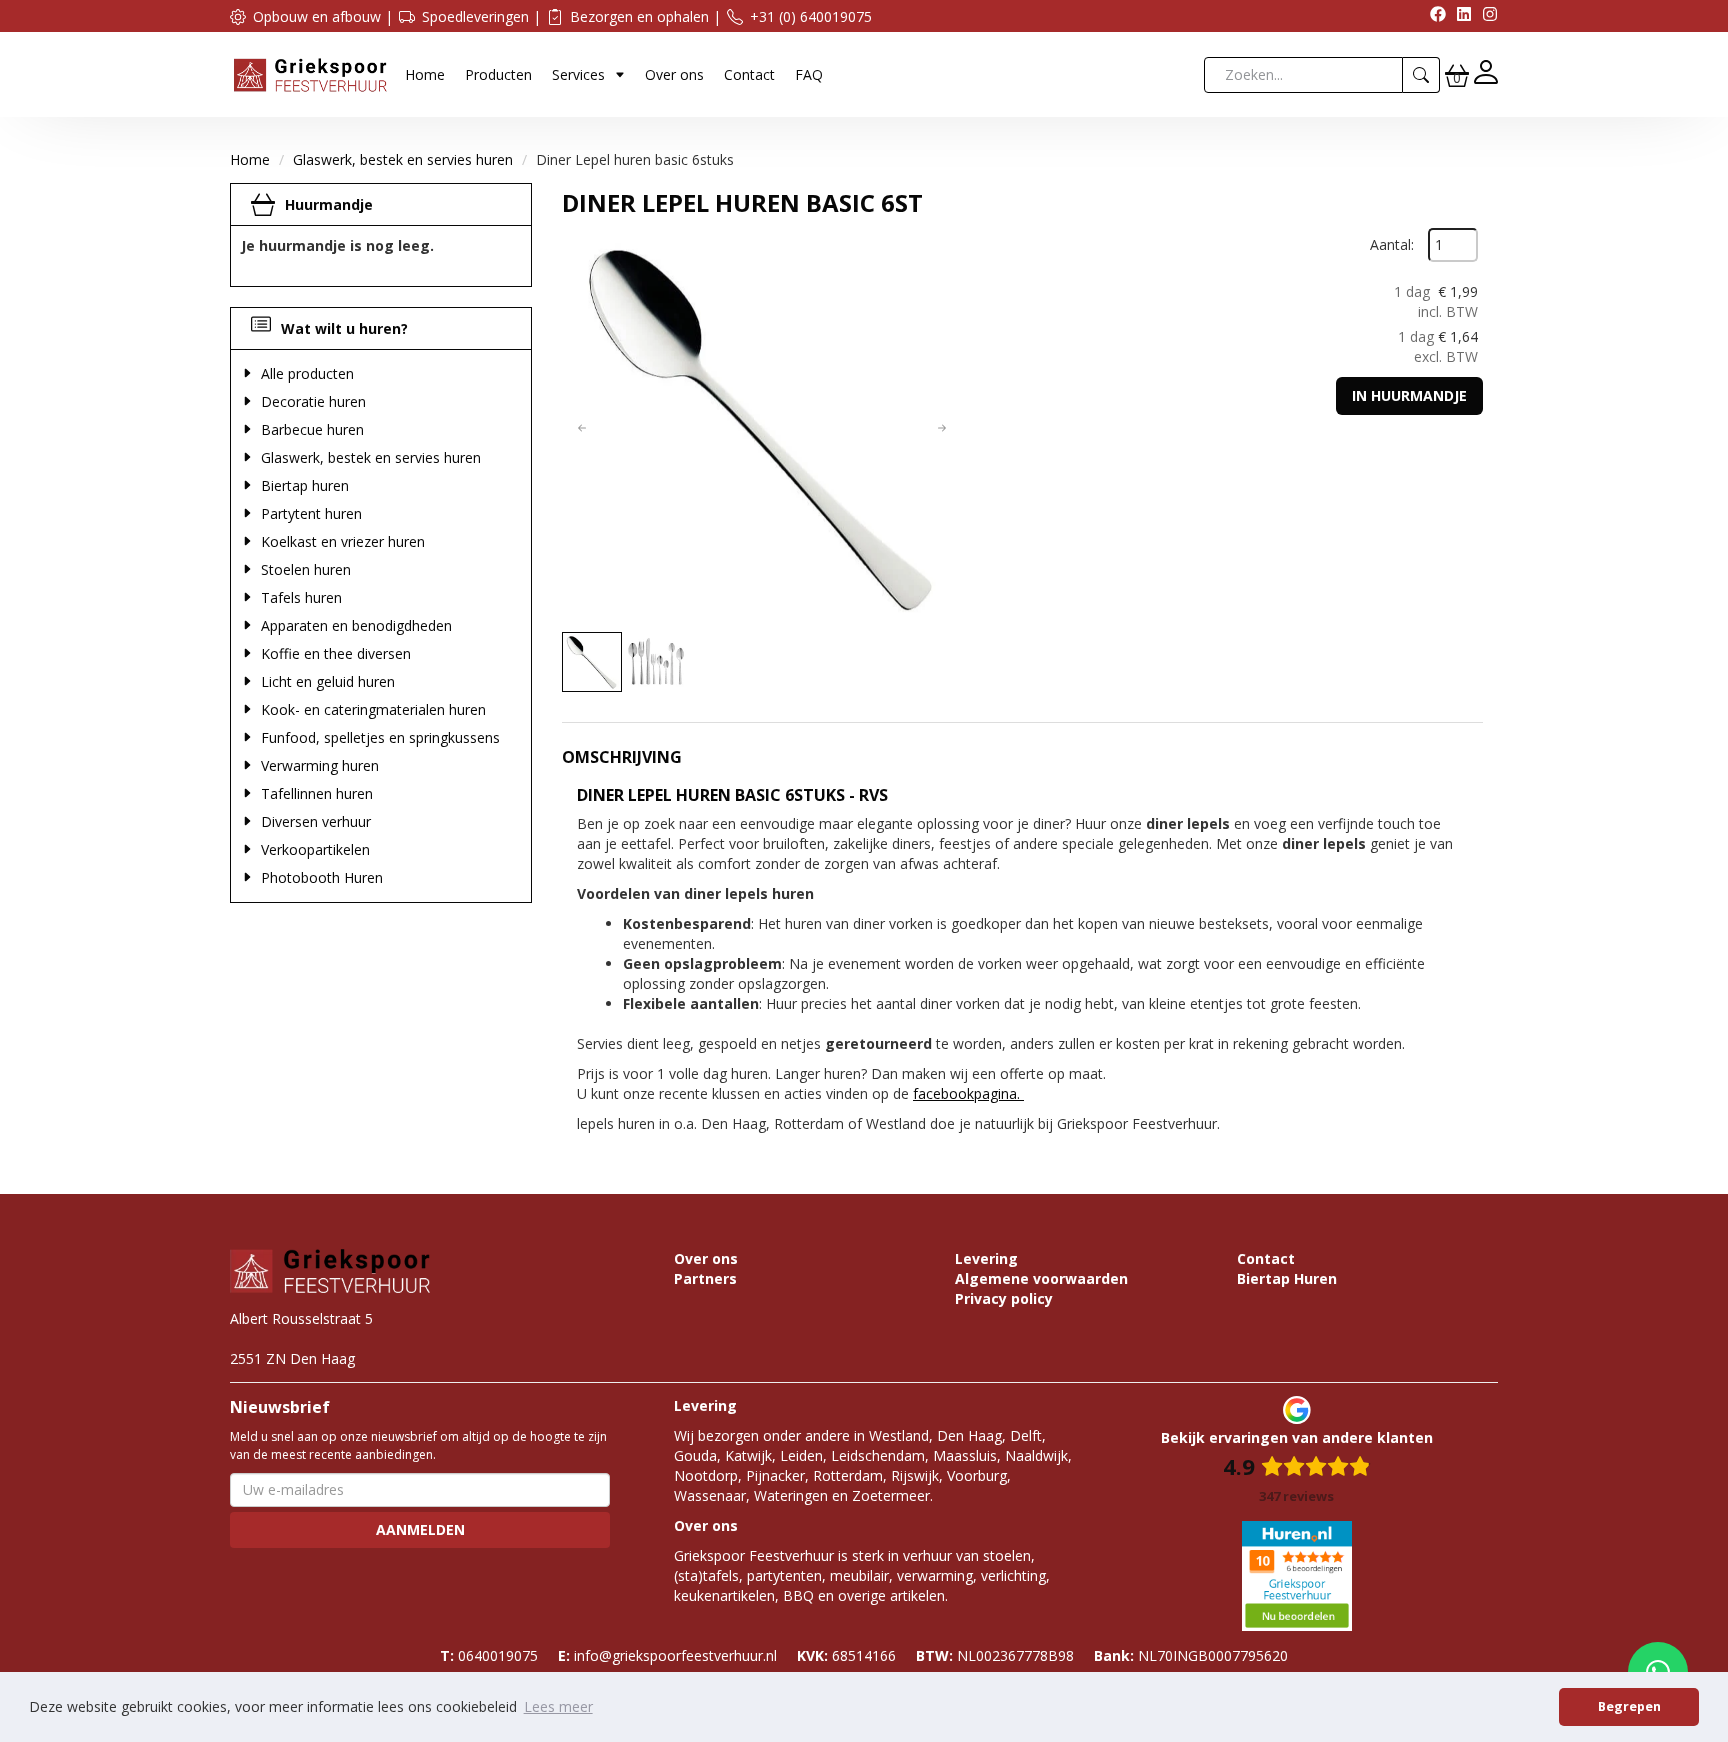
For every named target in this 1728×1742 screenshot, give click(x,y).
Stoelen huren (306, 569)
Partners (705, 1278)
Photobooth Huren (322, 877)
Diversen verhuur (316, 821)
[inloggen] (1486, 74)
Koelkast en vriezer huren (343, 541)
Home (425, 74)
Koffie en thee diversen (336, 653)
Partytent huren (311, 513)
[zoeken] (1421, 75)
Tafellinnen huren (317, 793)
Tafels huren (301, 597)
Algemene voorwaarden (1041, 1278)
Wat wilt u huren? (344, 328)
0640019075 (489, 1655)
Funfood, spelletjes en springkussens (380, 737)
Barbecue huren (312, 429)
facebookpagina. (968, 1093)
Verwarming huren (320, 765)
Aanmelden (420, 1529)
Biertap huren (305, 485)
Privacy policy (1004, 1298)
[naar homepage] (310, 73)
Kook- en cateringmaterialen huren (373, 709)
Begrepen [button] (1629, 1706)
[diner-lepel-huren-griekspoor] (762, 428)
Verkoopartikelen (315, 849)
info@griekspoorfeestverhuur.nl (667, 1655)
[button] (582, 428)
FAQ (809, 74)
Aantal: (1392, 244)
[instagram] (1485, 16)
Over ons (674, 74)
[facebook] (1433, 16)
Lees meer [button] (558, 1706)
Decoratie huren (313, 401)
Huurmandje (329, 204)
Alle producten (307, 373)
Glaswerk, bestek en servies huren (403, 159)
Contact (749, 74)
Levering (986, 1258)
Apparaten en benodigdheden (356, 625)
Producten (498, 74)
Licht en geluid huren (328, 681)
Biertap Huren (1287, 1278)
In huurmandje (1409, 395)
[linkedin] (1459, 16)
